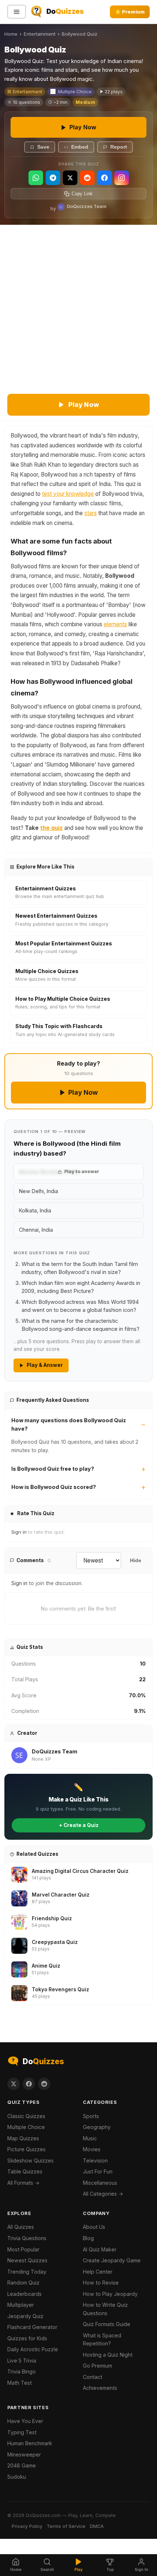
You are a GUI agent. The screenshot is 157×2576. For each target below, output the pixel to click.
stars (91, 513)
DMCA (97, 2526)
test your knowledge (68, 494)
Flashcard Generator (32, 2327)
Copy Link (82, 194)
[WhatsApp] (36, 178)
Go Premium (97, 2366)
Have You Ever (25, 2421)
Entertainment (40, 34)
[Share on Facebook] (29, 2084)
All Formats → (23, 2183)
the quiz (51, 828)
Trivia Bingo (22, 2371)
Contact (93, 2377)
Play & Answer (45, 1365)
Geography (97, 2127)
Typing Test (22, 2432)
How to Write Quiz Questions (105, 2309)
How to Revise (101, 2283)
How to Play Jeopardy (110, 2294)
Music (90, 2138)
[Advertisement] (78, 307)
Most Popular (23, 2249)
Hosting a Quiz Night (108, 2355)
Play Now (83, 127)
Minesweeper (24, 2455)
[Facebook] (104, 178)
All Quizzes (21, 2227)
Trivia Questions (27, 2238)
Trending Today (27, 2272)
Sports (91, 2116)
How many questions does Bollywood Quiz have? (69, 1424)
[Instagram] (122, 178)
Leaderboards (24, 2294)
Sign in (19, 1532)
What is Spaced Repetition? (102, 2340)
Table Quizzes (25, 2171)
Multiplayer (21, 2305)
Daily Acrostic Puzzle (33, 2349)
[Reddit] (87, 178)
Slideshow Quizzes (30, 2161)
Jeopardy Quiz (25, 2316)
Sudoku (17, 2477)
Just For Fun (98, 2171)
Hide (136, 1561)
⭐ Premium (130, 12)
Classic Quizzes (26, 2116)
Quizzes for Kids (27, 2338)
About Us (94, 2227)
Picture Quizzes (26, 2149)
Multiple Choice (75, 92)
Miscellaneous (100, 2183)
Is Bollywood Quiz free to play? (53, 1469)
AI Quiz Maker (100, 2249)
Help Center (98, 2272)
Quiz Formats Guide (107, 2324)
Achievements (100, 2388)
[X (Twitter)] (70, 178)
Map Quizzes (23, 2138)
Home (11, 34)
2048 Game (22, 2465)
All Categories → (103, 2194)
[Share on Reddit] (44, 2084)
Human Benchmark (30, 2443)
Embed (80, 147)
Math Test (20, 2383)
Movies (92, 2149)
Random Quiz (23, 2283)
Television (95, 2161)
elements (115, 624)
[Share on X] (14, 2084)
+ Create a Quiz (79, 1825)
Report (119, 147)
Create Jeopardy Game (112, 2260)
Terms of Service (66, 2526)
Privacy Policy (27, 2526)
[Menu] (17, 12)
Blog (88, 2238)
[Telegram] (53, 178)
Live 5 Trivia (22, 2361)
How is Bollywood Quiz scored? (54, 1487)
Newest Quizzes (27, 2260)
